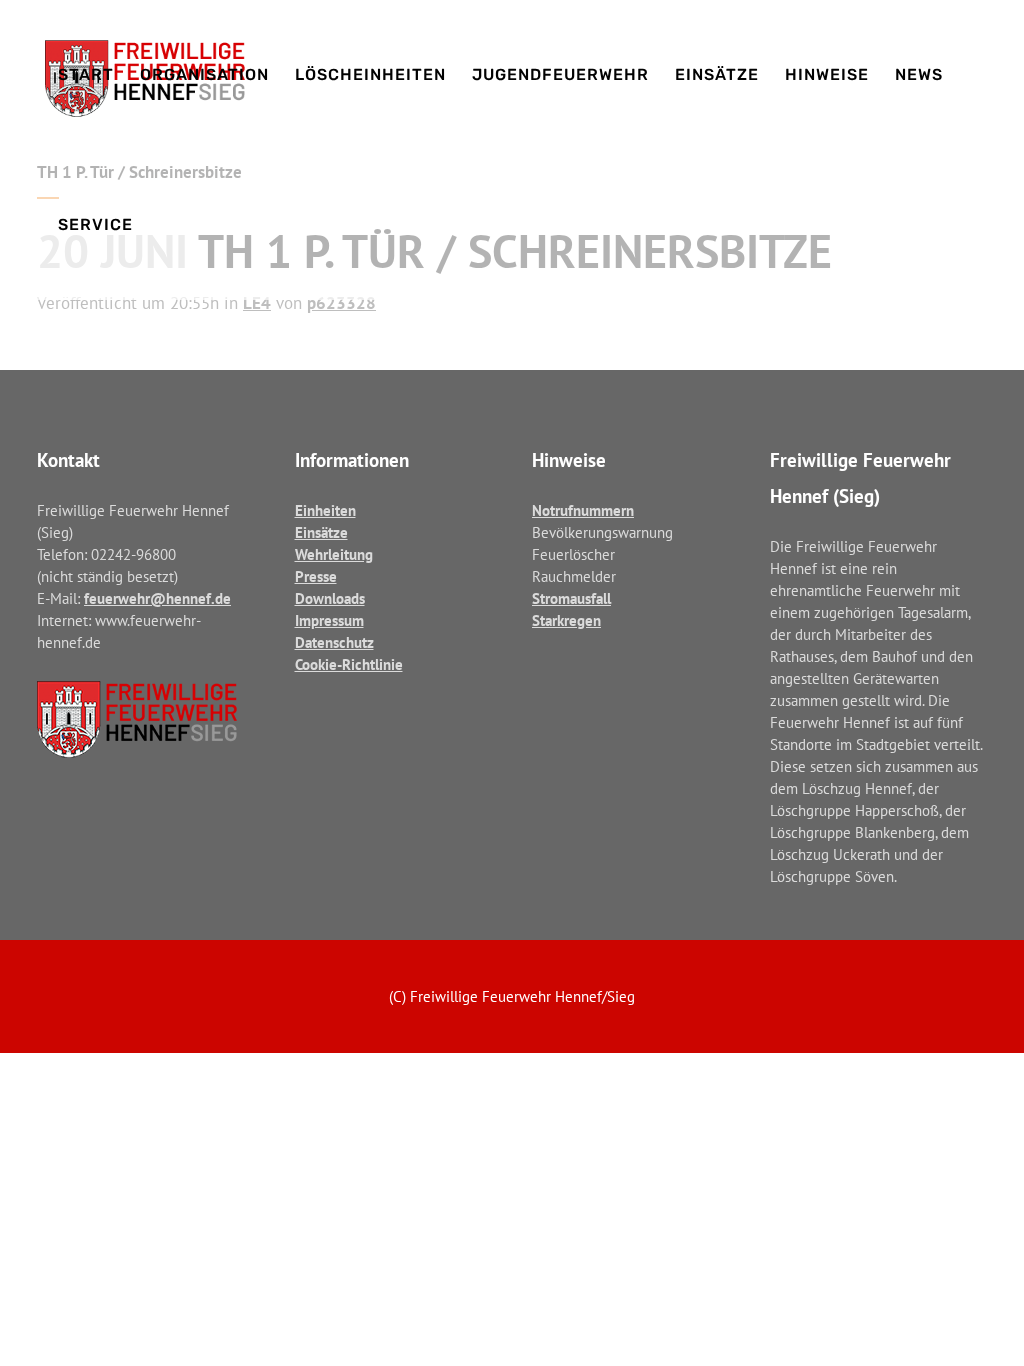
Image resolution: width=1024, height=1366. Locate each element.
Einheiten (325, 510)
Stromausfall (571, 598)
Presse (316, 576)
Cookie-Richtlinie (349, 664)
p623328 (341, 303)
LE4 (257, 303)
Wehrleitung (334, 554)
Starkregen (566, 620)
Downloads (330, 598)
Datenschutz (334, 642)
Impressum (329, 620)
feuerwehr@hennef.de (157, 598)
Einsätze (321, 532)
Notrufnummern (583, 510)
